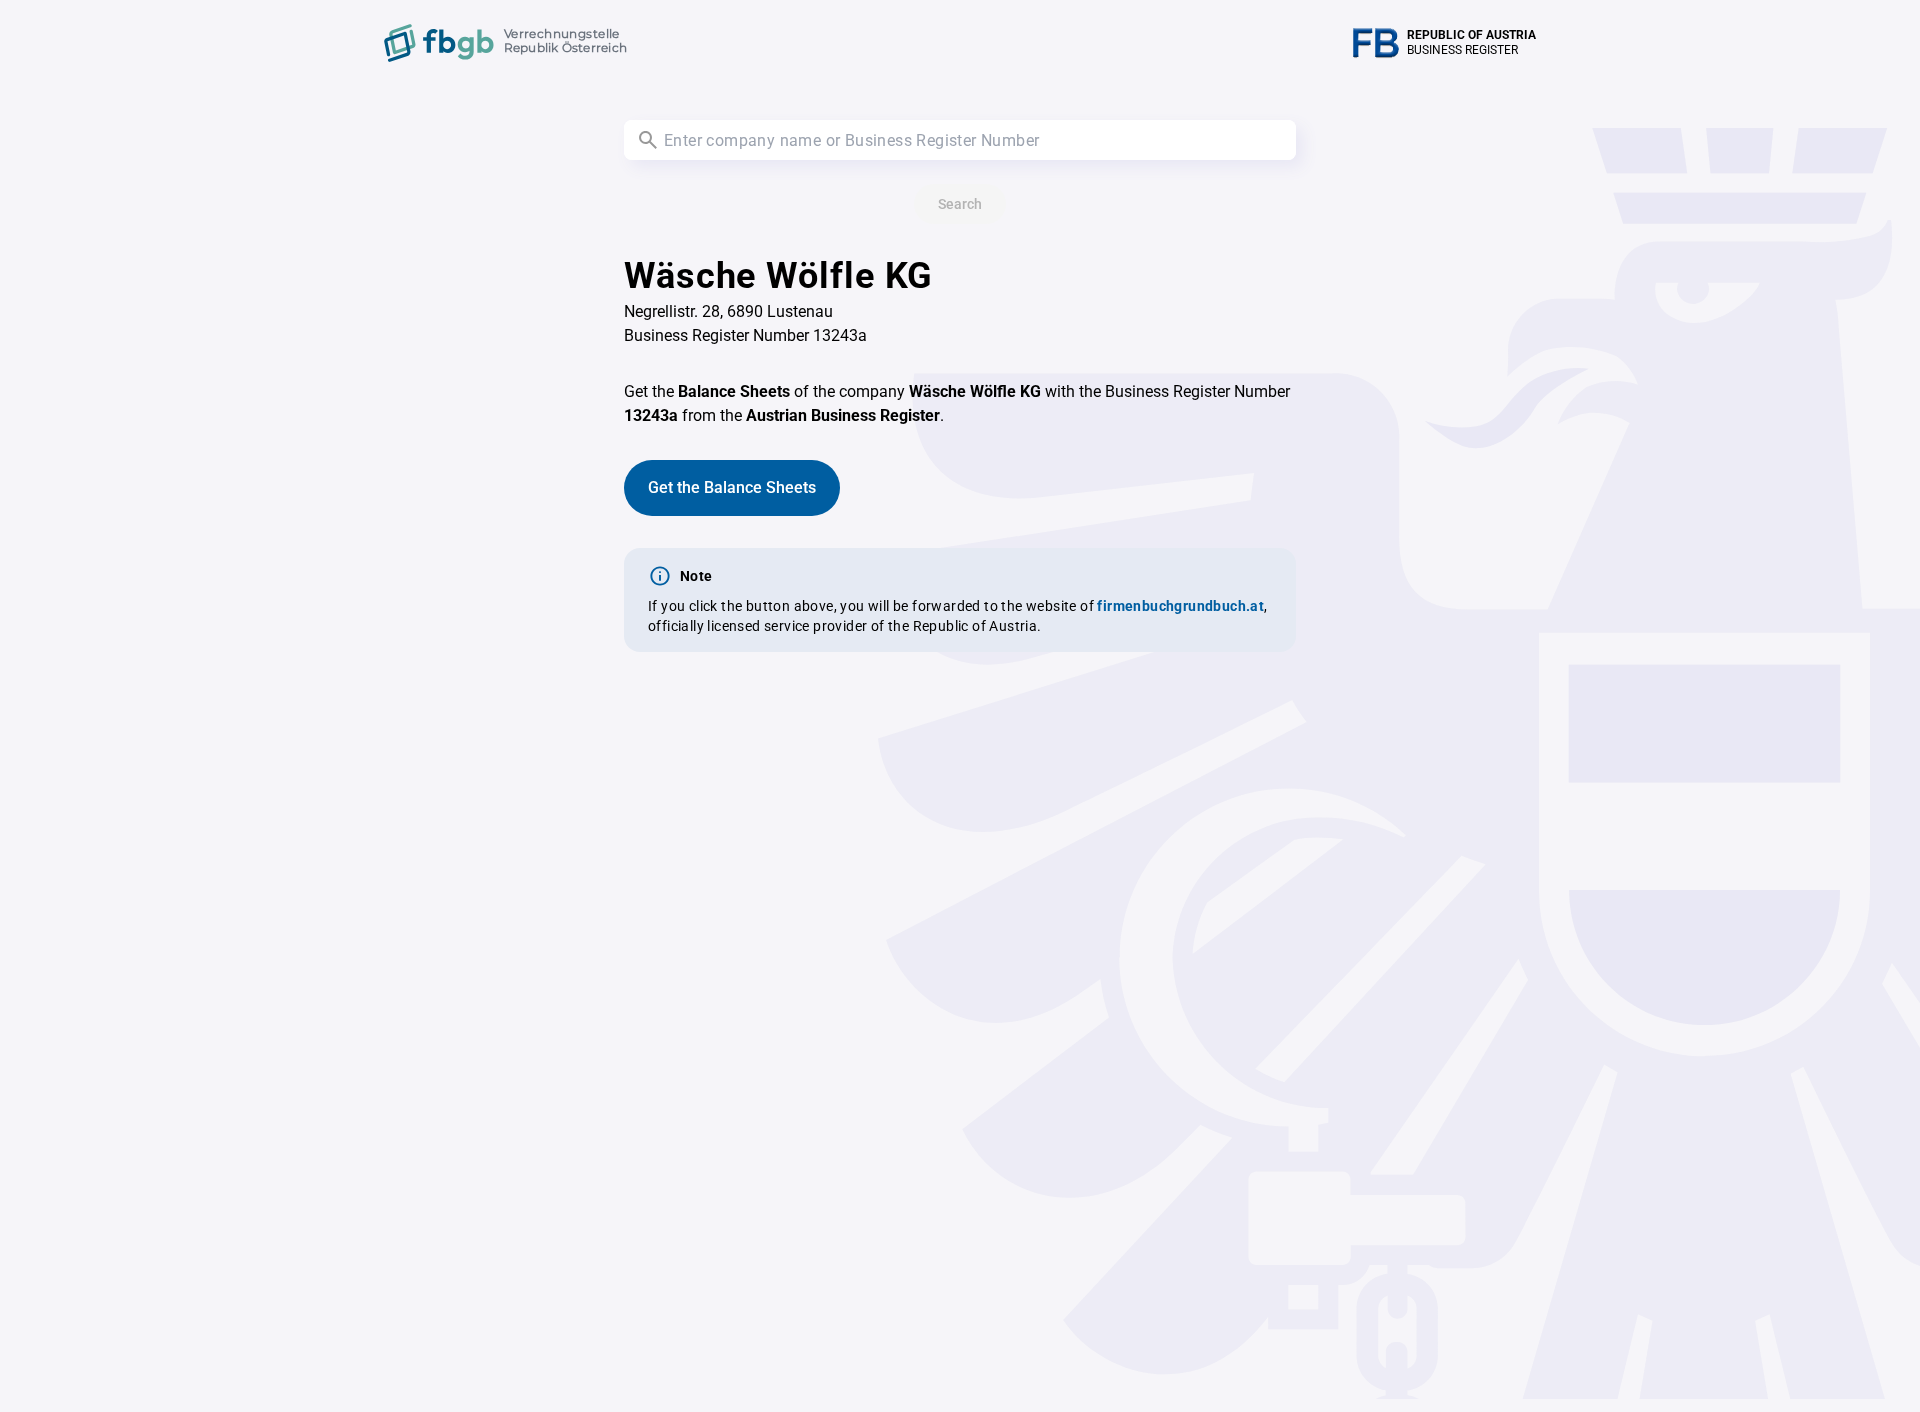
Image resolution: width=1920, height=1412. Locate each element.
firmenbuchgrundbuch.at (1180, 606)
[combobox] (960, 140)
